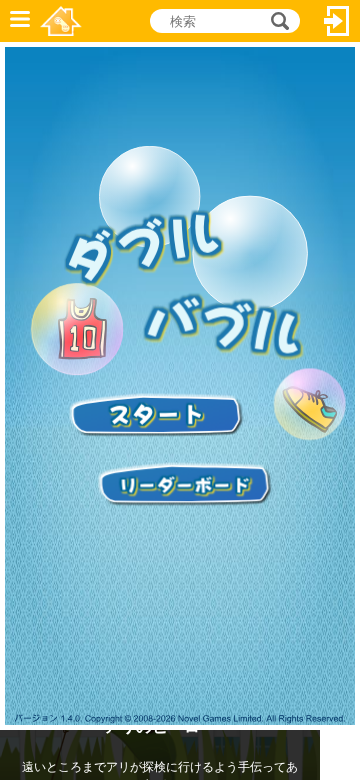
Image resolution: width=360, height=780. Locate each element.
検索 (277, 21)
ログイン (337, 21)
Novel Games (61, 21)
